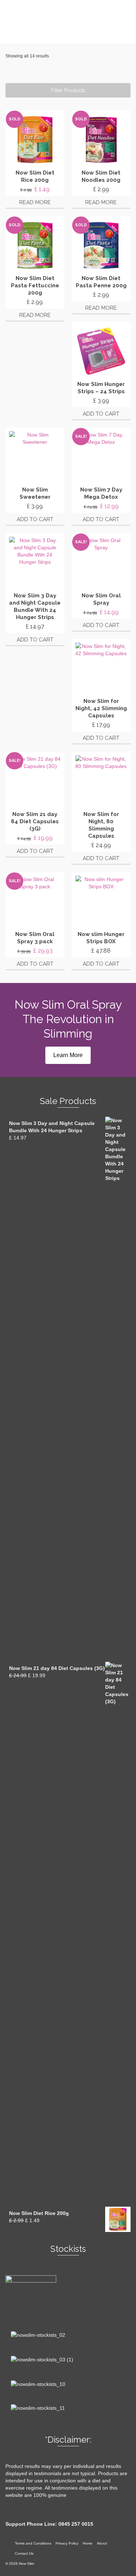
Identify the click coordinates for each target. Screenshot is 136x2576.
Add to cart (101, 414)
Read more (35, 202)
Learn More (68, 1055)
